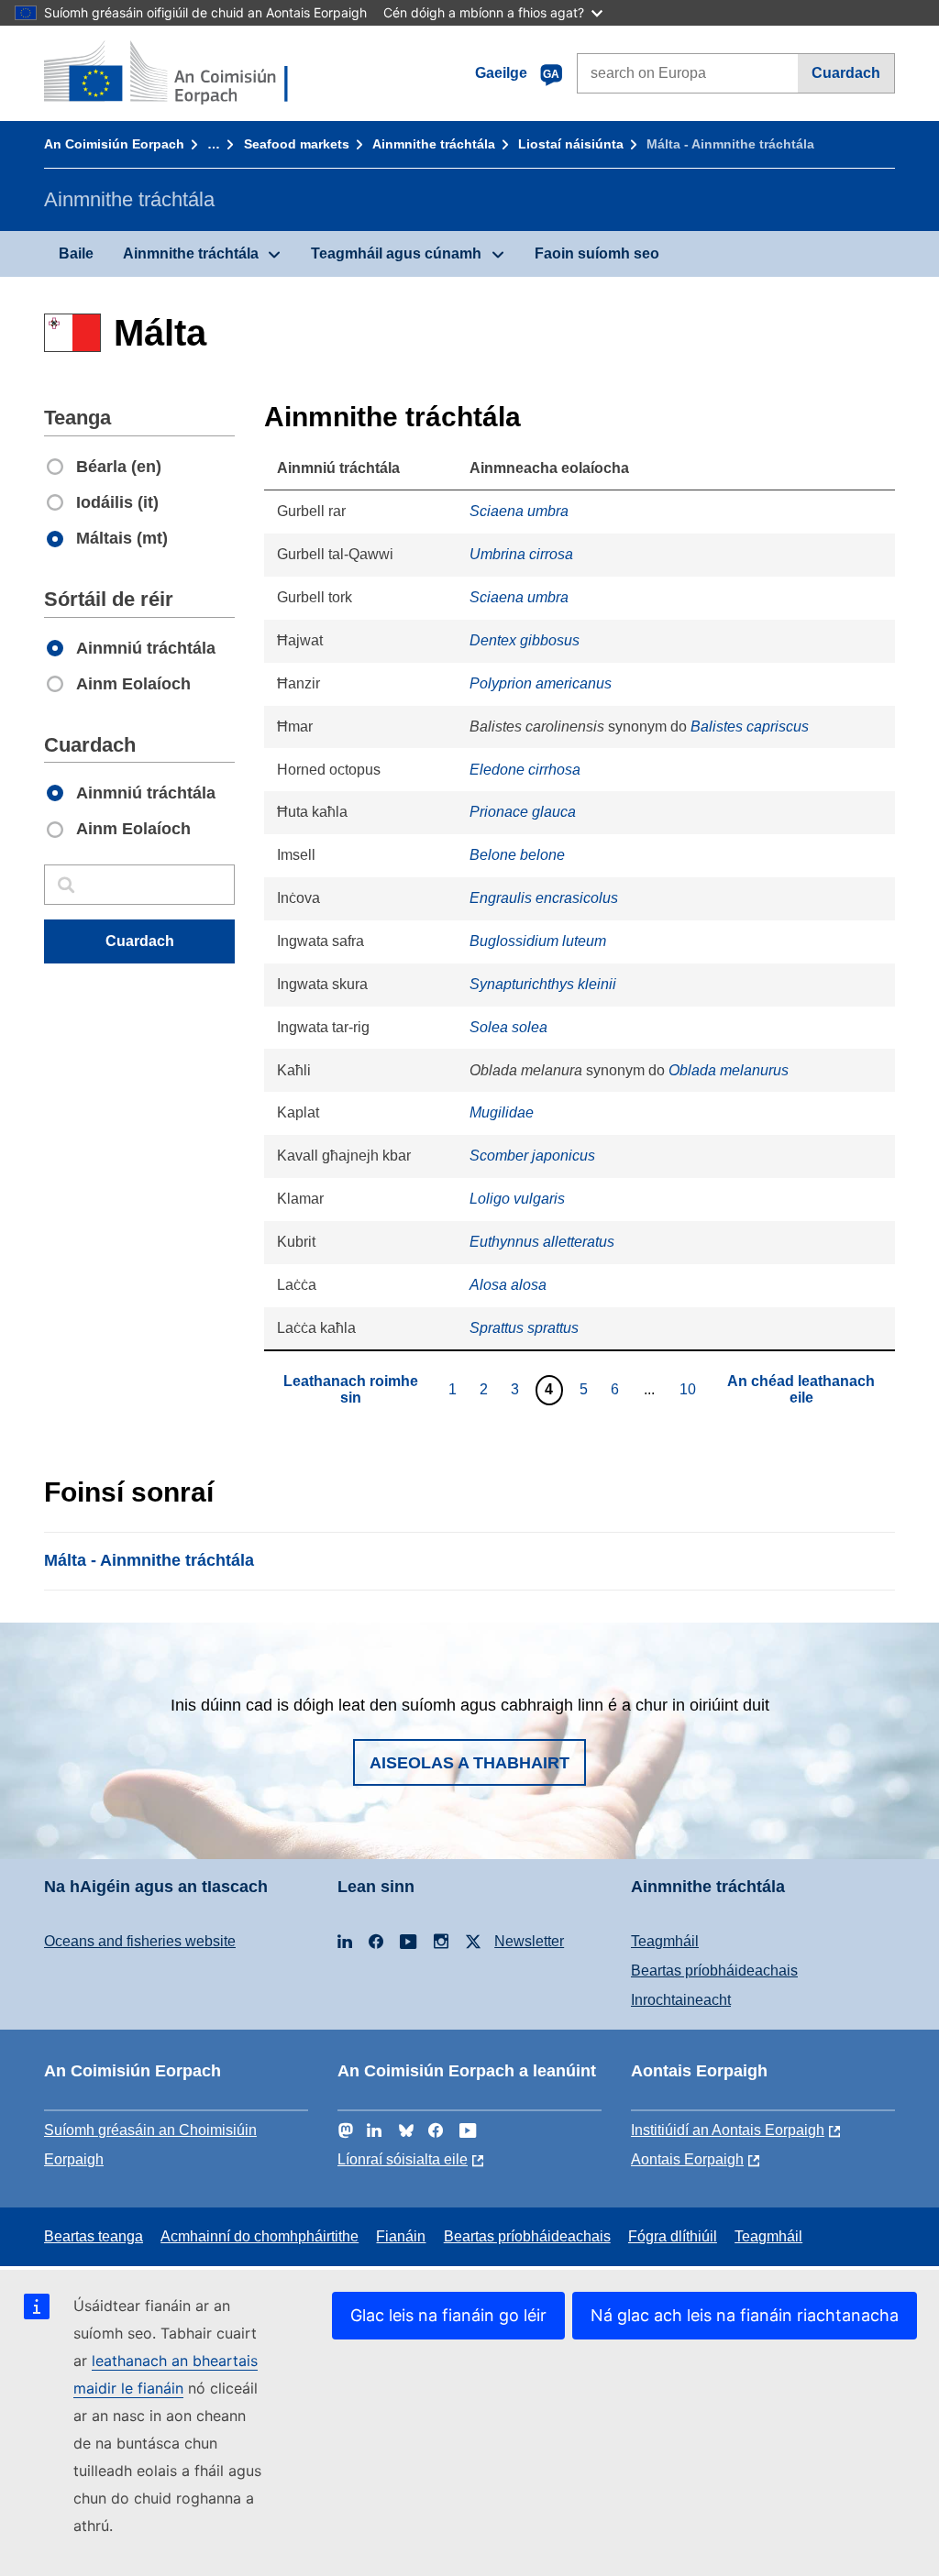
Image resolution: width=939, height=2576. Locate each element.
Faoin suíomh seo (597, 253)
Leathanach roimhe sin (351, 1389)
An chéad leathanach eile (801, 1389)
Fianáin (401, 2236)
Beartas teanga (94, 2236)
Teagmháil (665, 1941)
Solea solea (508, 1027)
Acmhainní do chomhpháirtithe (260, 2236)
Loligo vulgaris (517, 1199)
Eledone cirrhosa (525, 770)
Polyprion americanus (541, 683)
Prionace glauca (523, 812)
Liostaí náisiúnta (571, 144)
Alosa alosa (508, 1285)
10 (690, 1389)
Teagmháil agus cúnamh (396, 253)
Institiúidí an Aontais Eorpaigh (728, 2130)
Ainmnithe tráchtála (434, 144)
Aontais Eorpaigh (687, 2159)
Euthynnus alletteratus (542, 1242)
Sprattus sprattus (524, 1328)
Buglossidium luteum (538, 941)
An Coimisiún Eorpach (114, 144)
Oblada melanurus (729, 1070)
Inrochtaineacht (681, 2000)
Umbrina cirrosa (521, 554)
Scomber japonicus (532, 1156)
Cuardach (846, 73)
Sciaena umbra (519, 511)
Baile (76, 253)
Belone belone (517, 855)
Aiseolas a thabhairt (469, 1763)
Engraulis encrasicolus (544, 898)
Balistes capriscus (750, 727)
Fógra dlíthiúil (673, 2236)
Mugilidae (502, 1112)
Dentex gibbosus (525, 640)
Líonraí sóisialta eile (403, 2159)
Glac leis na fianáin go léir (448, 2315)
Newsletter (529, 1941)
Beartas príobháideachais (714, 1971)
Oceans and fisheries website (140, 1941)
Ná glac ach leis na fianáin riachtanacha (745, 2315)
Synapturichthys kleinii (543, 984)
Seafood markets (297, 144)
